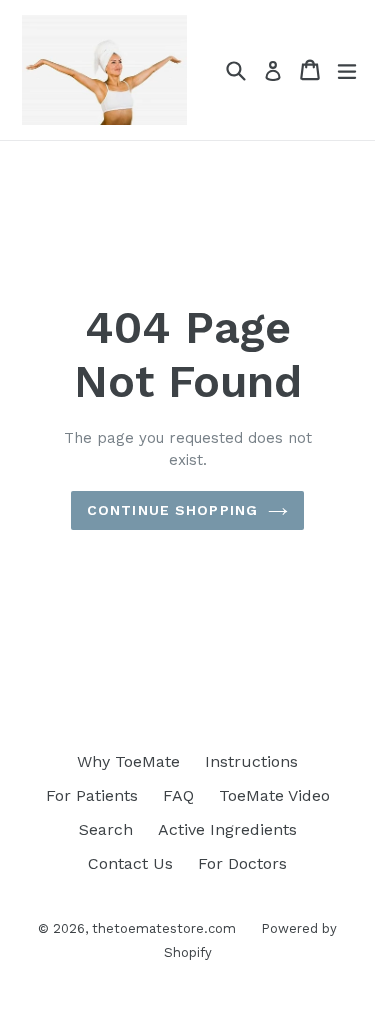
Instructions (251, 761)
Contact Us (130, 863)
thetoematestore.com (164, 928)
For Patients (92, 795)
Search (106, 829)
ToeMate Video (274, 795)
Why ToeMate (128, 761)
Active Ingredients (227, 829)
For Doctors (242, 863)
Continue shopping (172, 510)
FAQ (178, 795)
